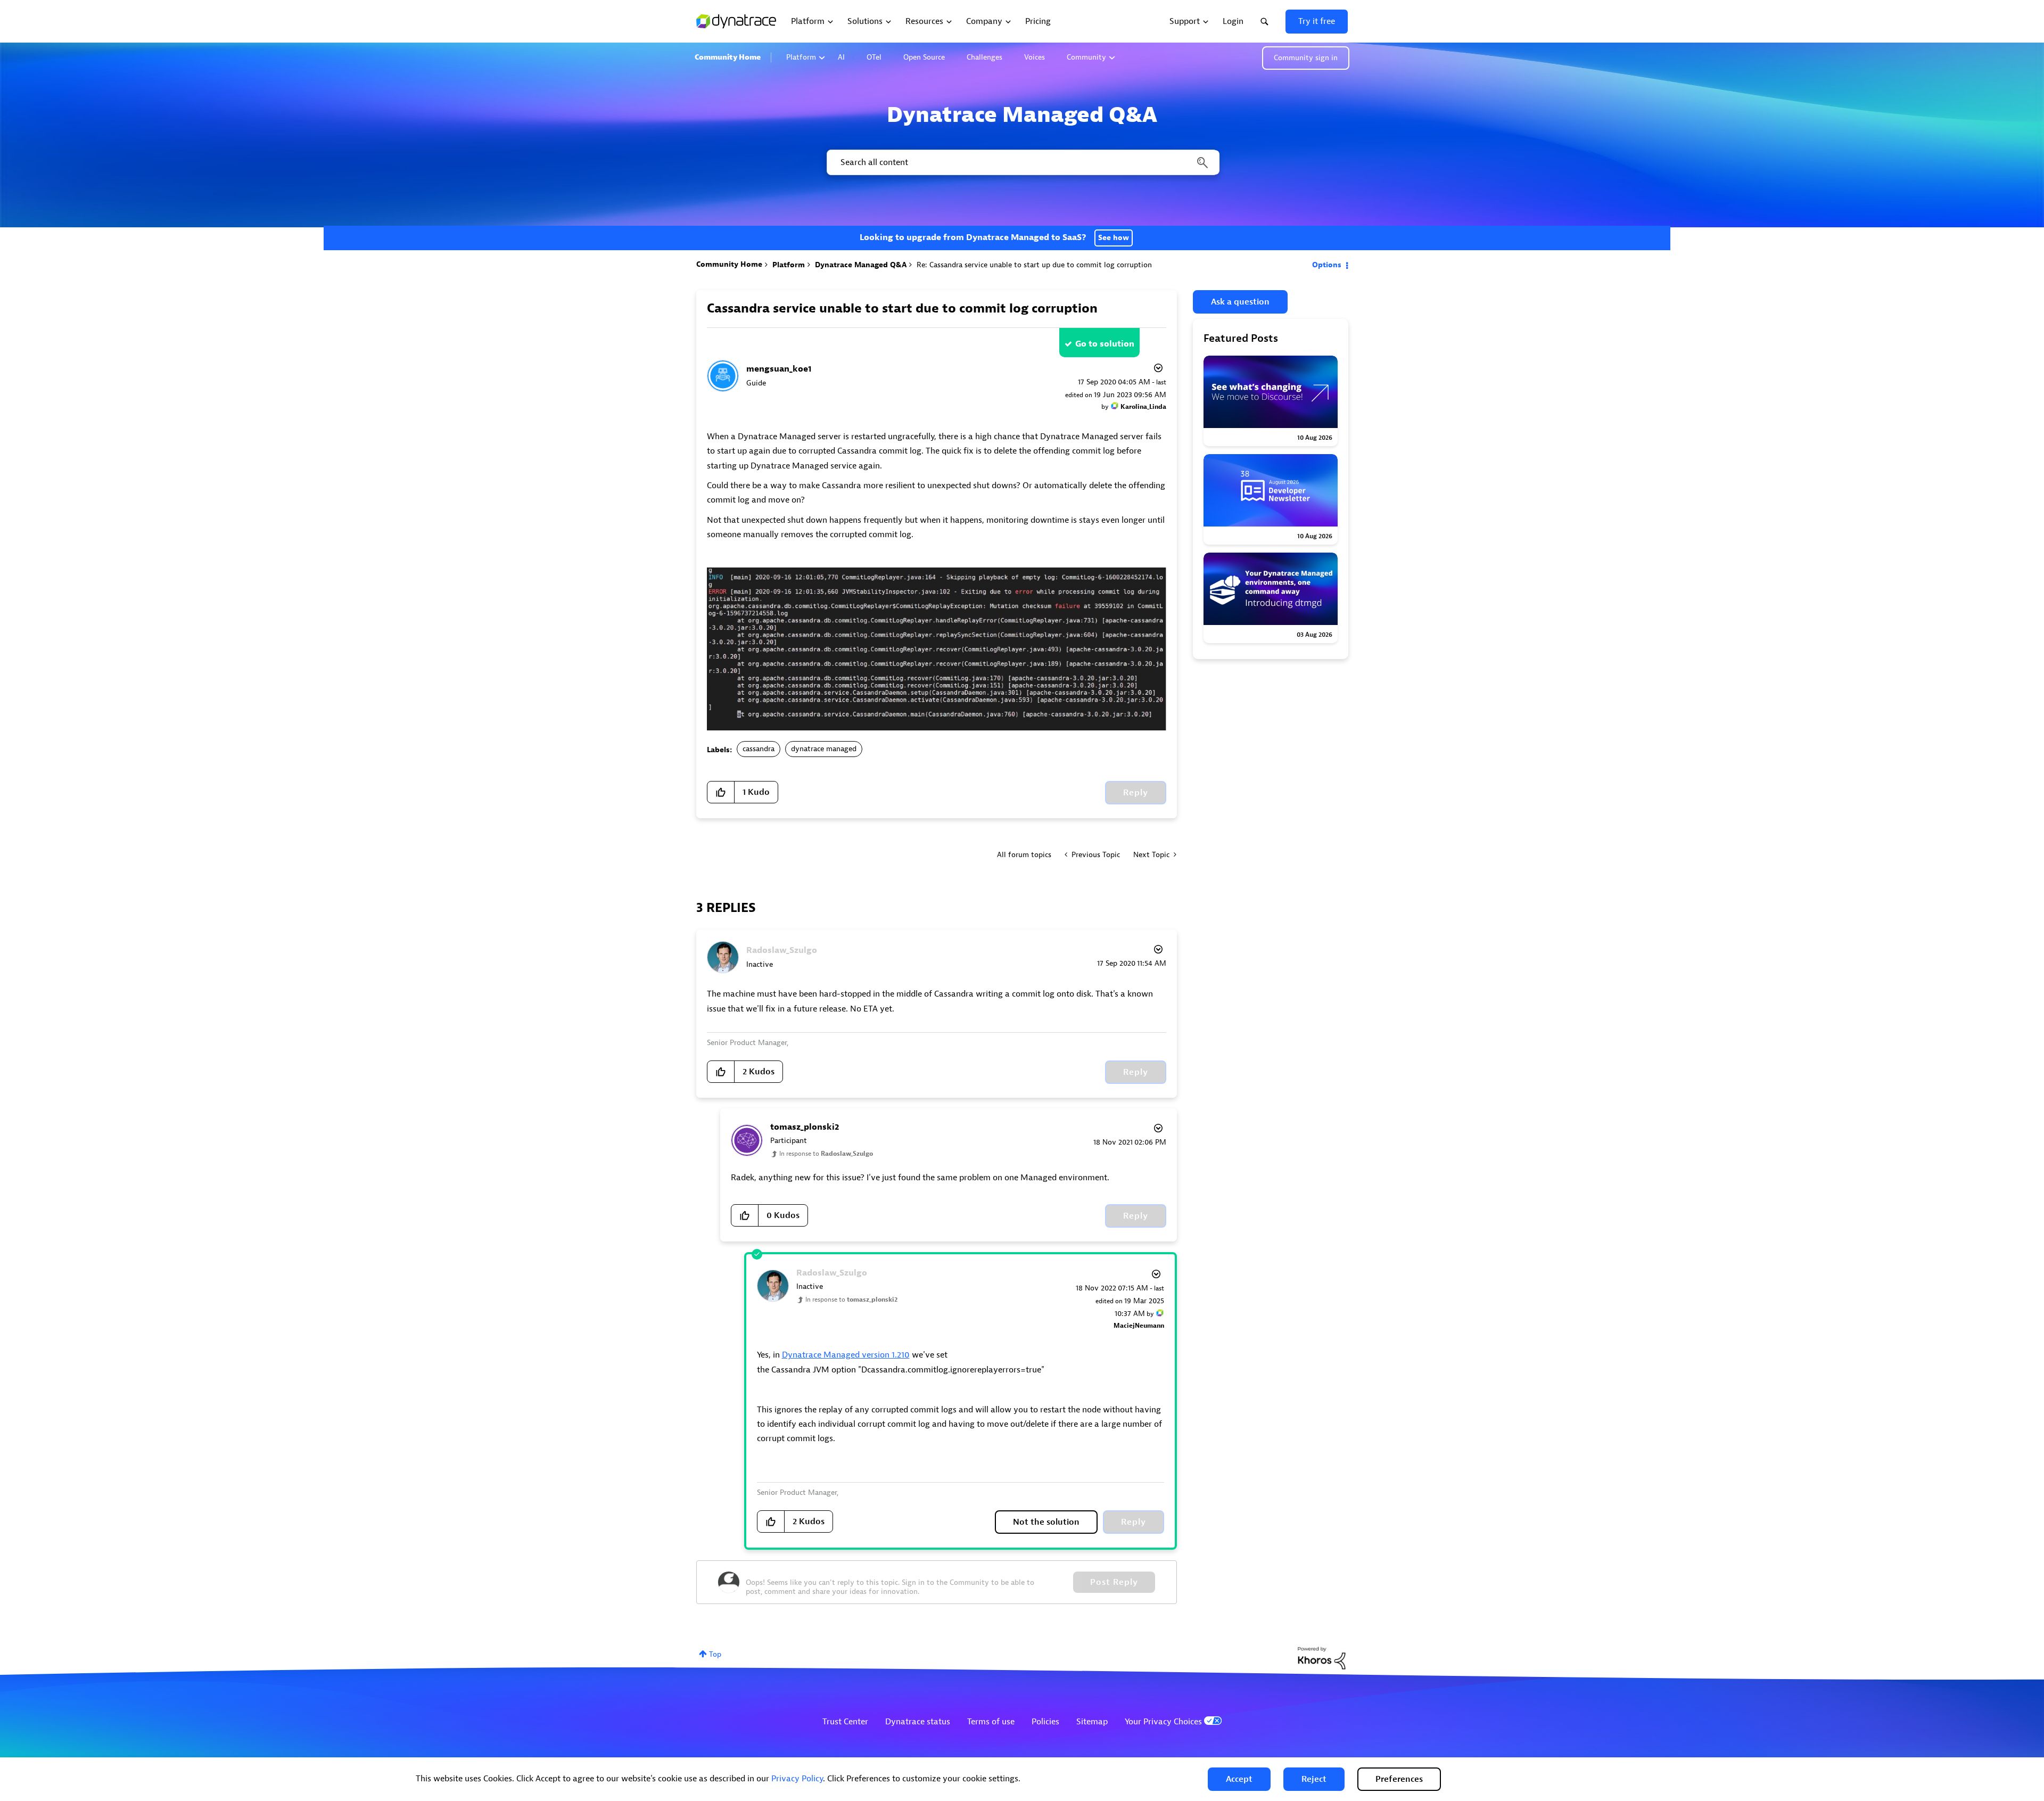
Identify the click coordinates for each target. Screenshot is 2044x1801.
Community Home (728, 57)
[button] (1239, 1779)
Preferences (1399, 1779)
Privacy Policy (797, 1779)
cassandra (759, 749)
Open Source (924, 57)
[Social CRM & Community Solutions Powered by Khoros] (1322, 1658)
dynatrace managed (824, 749)
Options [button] (1327, 265)
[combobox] (1022, 162)
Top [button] (715, 1654)
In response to (826, 1154)
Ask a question (1240, 302)
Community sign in (1306, 58)
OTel (874, 57)
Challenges (984, 57)
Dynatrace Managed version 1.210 (846, 1355)
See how (1114, 238)
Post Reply (1114, 1582)
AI (841, 57)
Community (1086, 57)
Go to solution (1105, 344)
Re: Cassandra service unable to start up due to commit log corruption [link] (1034, 265)
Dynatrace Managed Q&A (861, 265)
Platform (801, 57)
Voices (1035, 57)
